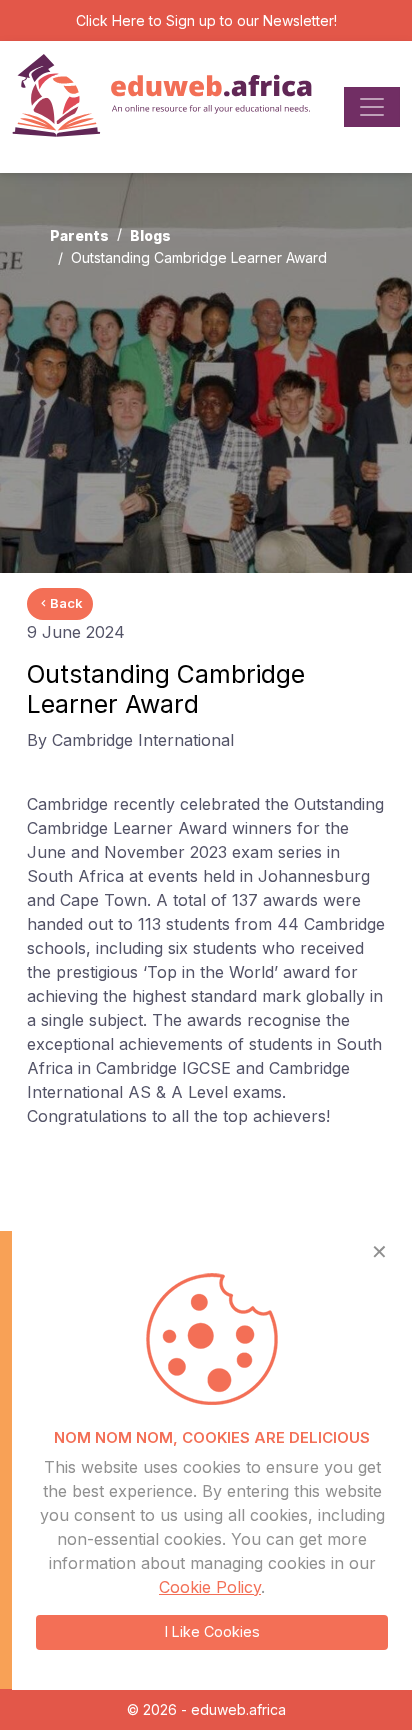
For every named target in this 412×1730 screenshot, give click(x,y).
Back (66, 603)
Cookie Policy (210, 1587)
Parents (79, 235)
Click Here (110, 20)
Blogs (150, 235)
